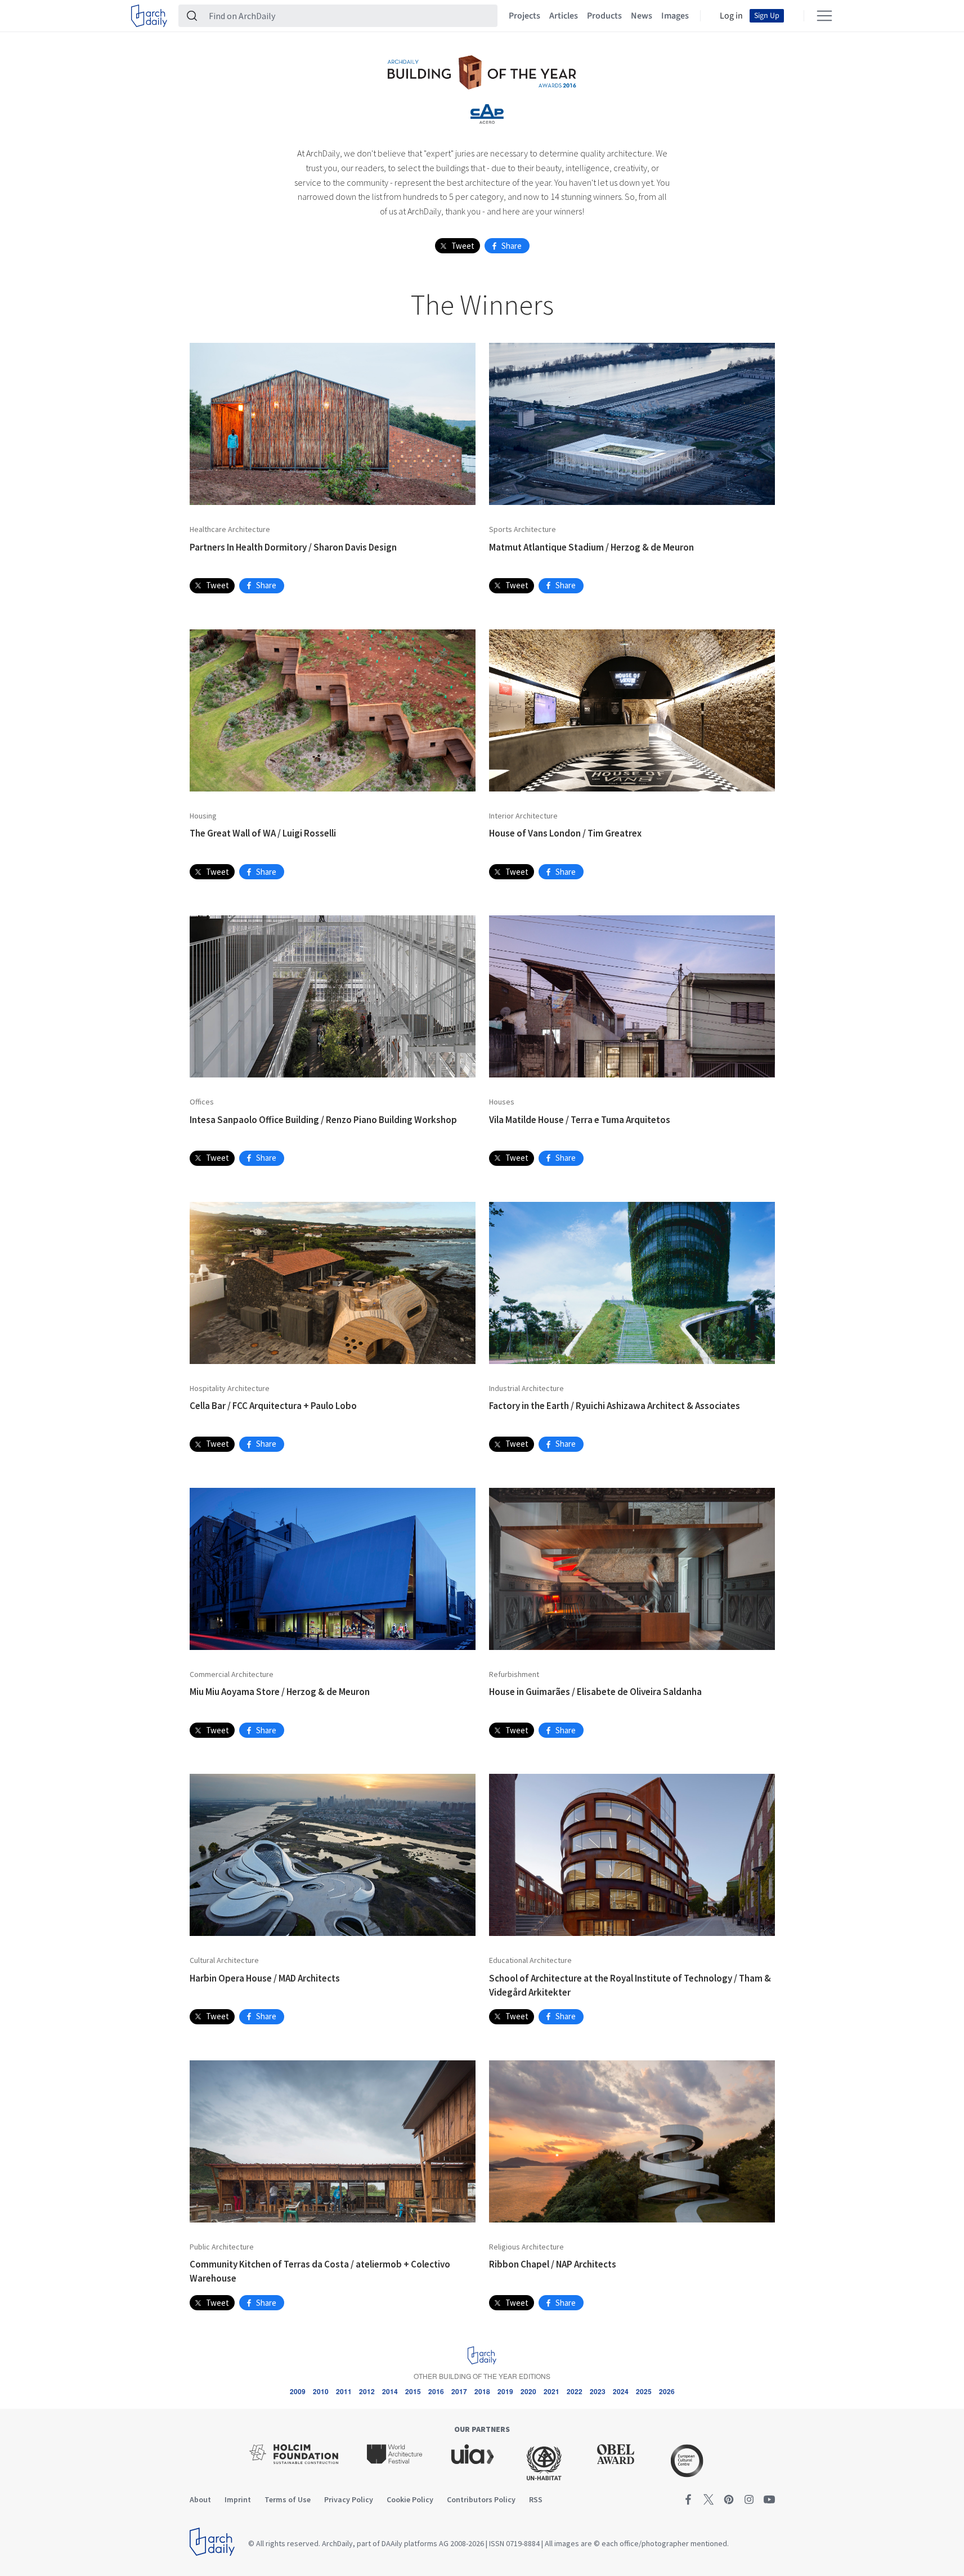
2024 (621, 2391)
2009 (298, 2391)
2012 (367, 2391)
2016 (436, 2391)
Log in (731, 16)
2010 (321, 2391)
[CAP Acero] (487, 114)
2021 (552, 2391)
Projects (524, 16)
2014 (390, 2391)
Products (604, 16)
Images (675, 16)
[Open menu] (824, 16)
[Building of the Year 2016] (482, 71)
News (642, 16)
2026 (667, 2391)
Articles (564, 16)
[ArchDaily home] (149, 16)
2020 (528, 2391)
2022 (575, 2391)
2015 (413, 2391)
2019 (505, 2391)
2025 (644, 2391)
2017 (459, 2391)
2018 (482, 2391)
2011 (344, 2391)
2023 (598, 2391)
